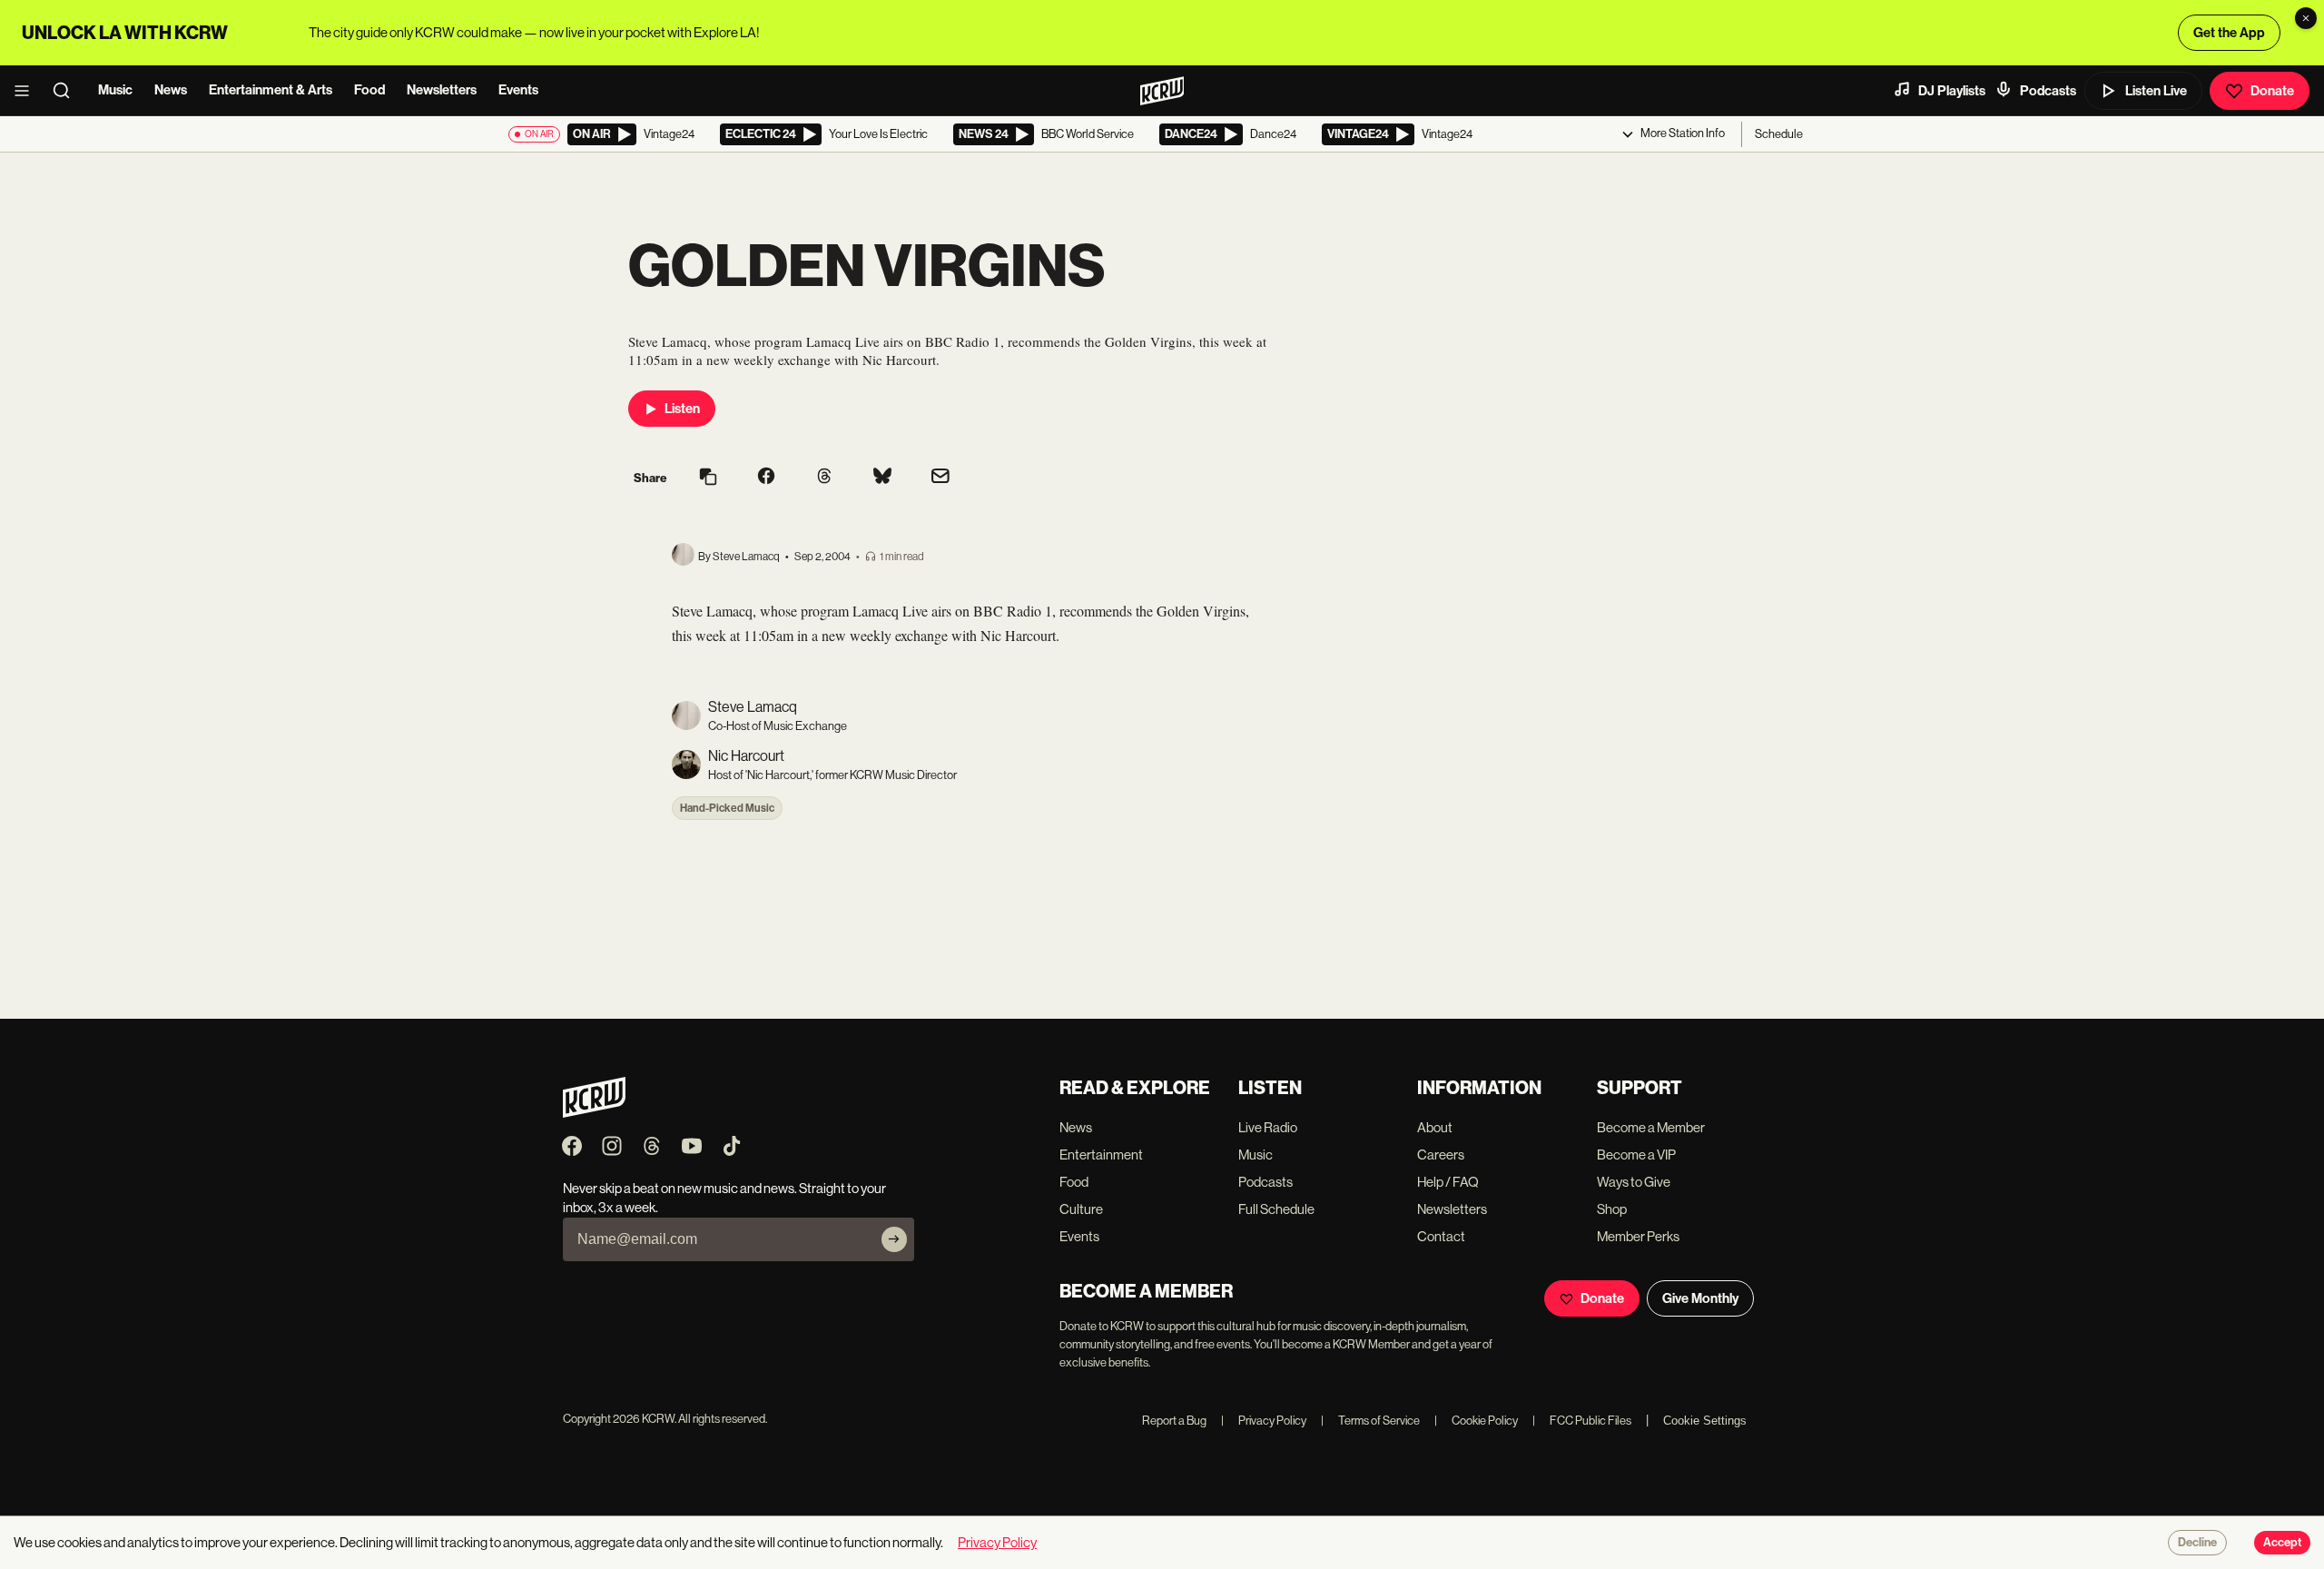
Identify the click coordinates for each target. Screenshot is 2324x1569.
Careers (1441, 1155)
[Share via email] (940, 478)
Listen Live (2156, 91)
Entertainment (1101, 1155)
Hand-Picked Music (727, 808)
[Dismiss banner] (2306, 18)
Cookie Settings (1705, 1421)
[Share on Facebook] (766, 478)
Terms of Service (1370, 1421)
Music (115, 90)
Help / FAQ (1448, 1182)
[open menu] (27, 91)
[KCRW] (594, 1113)
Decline (2197, 1543)
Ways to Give (1634, 1182)
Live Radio (1268, 1127)
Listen (682, 409)
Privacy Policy (1264, 1421)
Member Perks (1638, 1236)
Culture (1081, 1209)
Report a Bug (1174, 1421)
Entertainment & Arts (271, 90)
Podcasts (2048, 91)
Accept (2282, 1543)
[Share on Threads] (824, 478)
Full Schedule (1276, 1209)
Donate (2272, 91)
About (1435, 1127)
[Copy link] (708, 478)
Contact (1441, 1236)
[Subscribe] (894, 1239)
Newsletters (442, 90)
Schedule (1779, 134)
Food (369, 90)
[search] (67, 91)
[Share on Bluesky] (882, 478)
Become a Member (1651, 1127)
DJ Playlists (1952, 91)
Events (518, 90)
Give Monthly (1700, 1298)
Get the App (2229, 33)
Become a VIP (1636, 1155)
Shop (1612, 1209)
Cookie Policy (1476, 1421)
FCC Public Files (1582, 1421)
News (171, 90)
